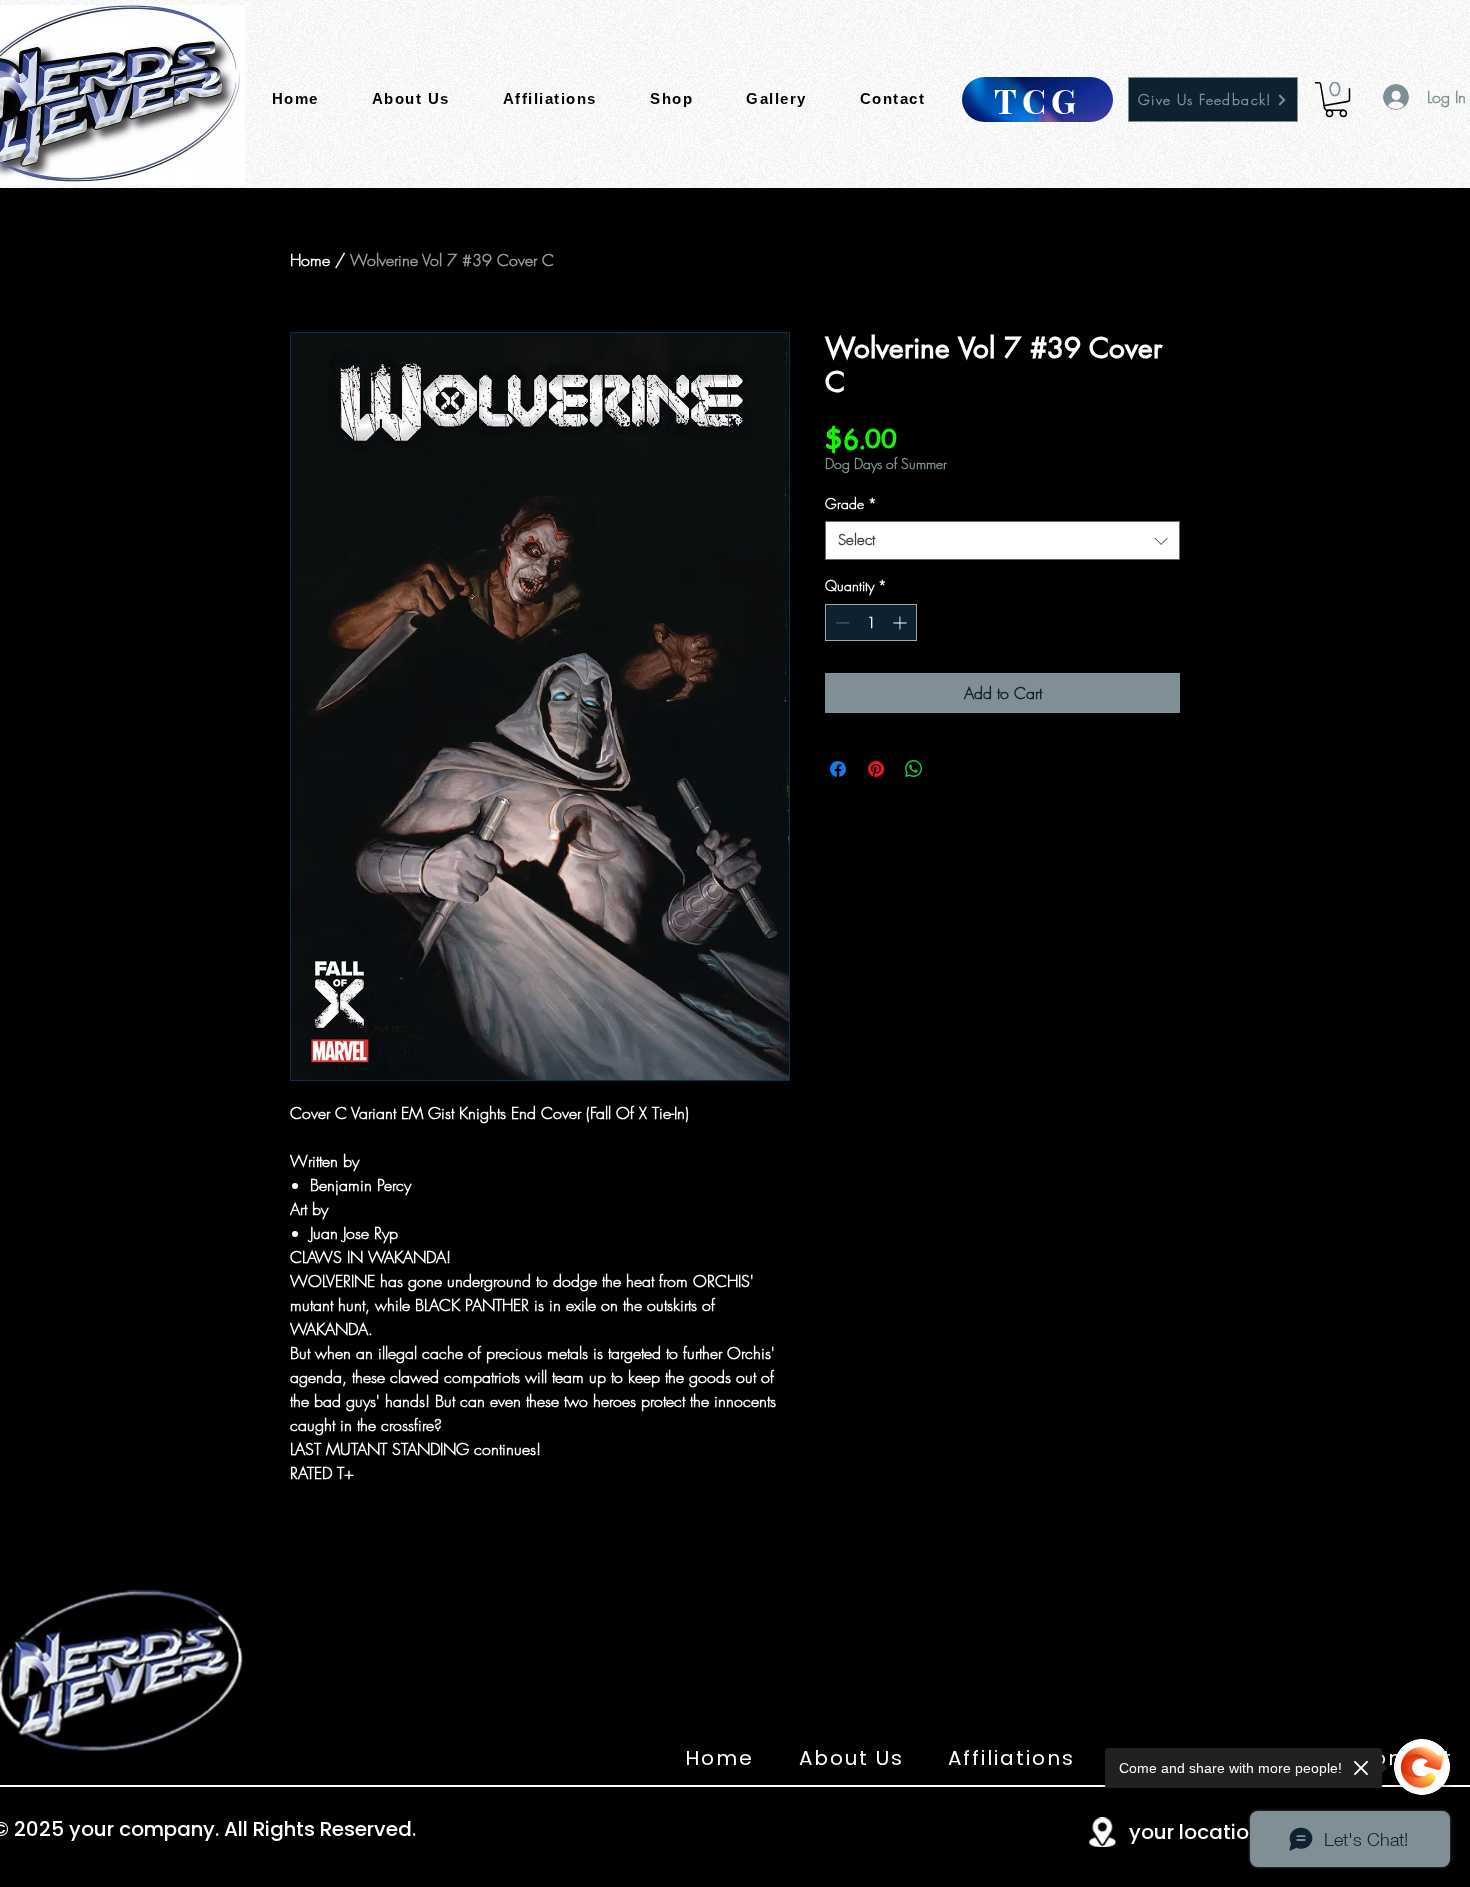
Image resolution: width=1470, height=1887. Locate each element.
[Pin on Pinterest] (876, 769)
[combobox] (1002, 540)
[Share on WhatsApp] (914, 769)
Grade (851, 503)
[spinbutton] (871, 622)
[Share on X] (952, 769)
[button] (1336, 99)
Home (310, 260)
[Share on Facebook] (838, 769)
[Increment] (901, 622)
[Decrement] (840, 622)
